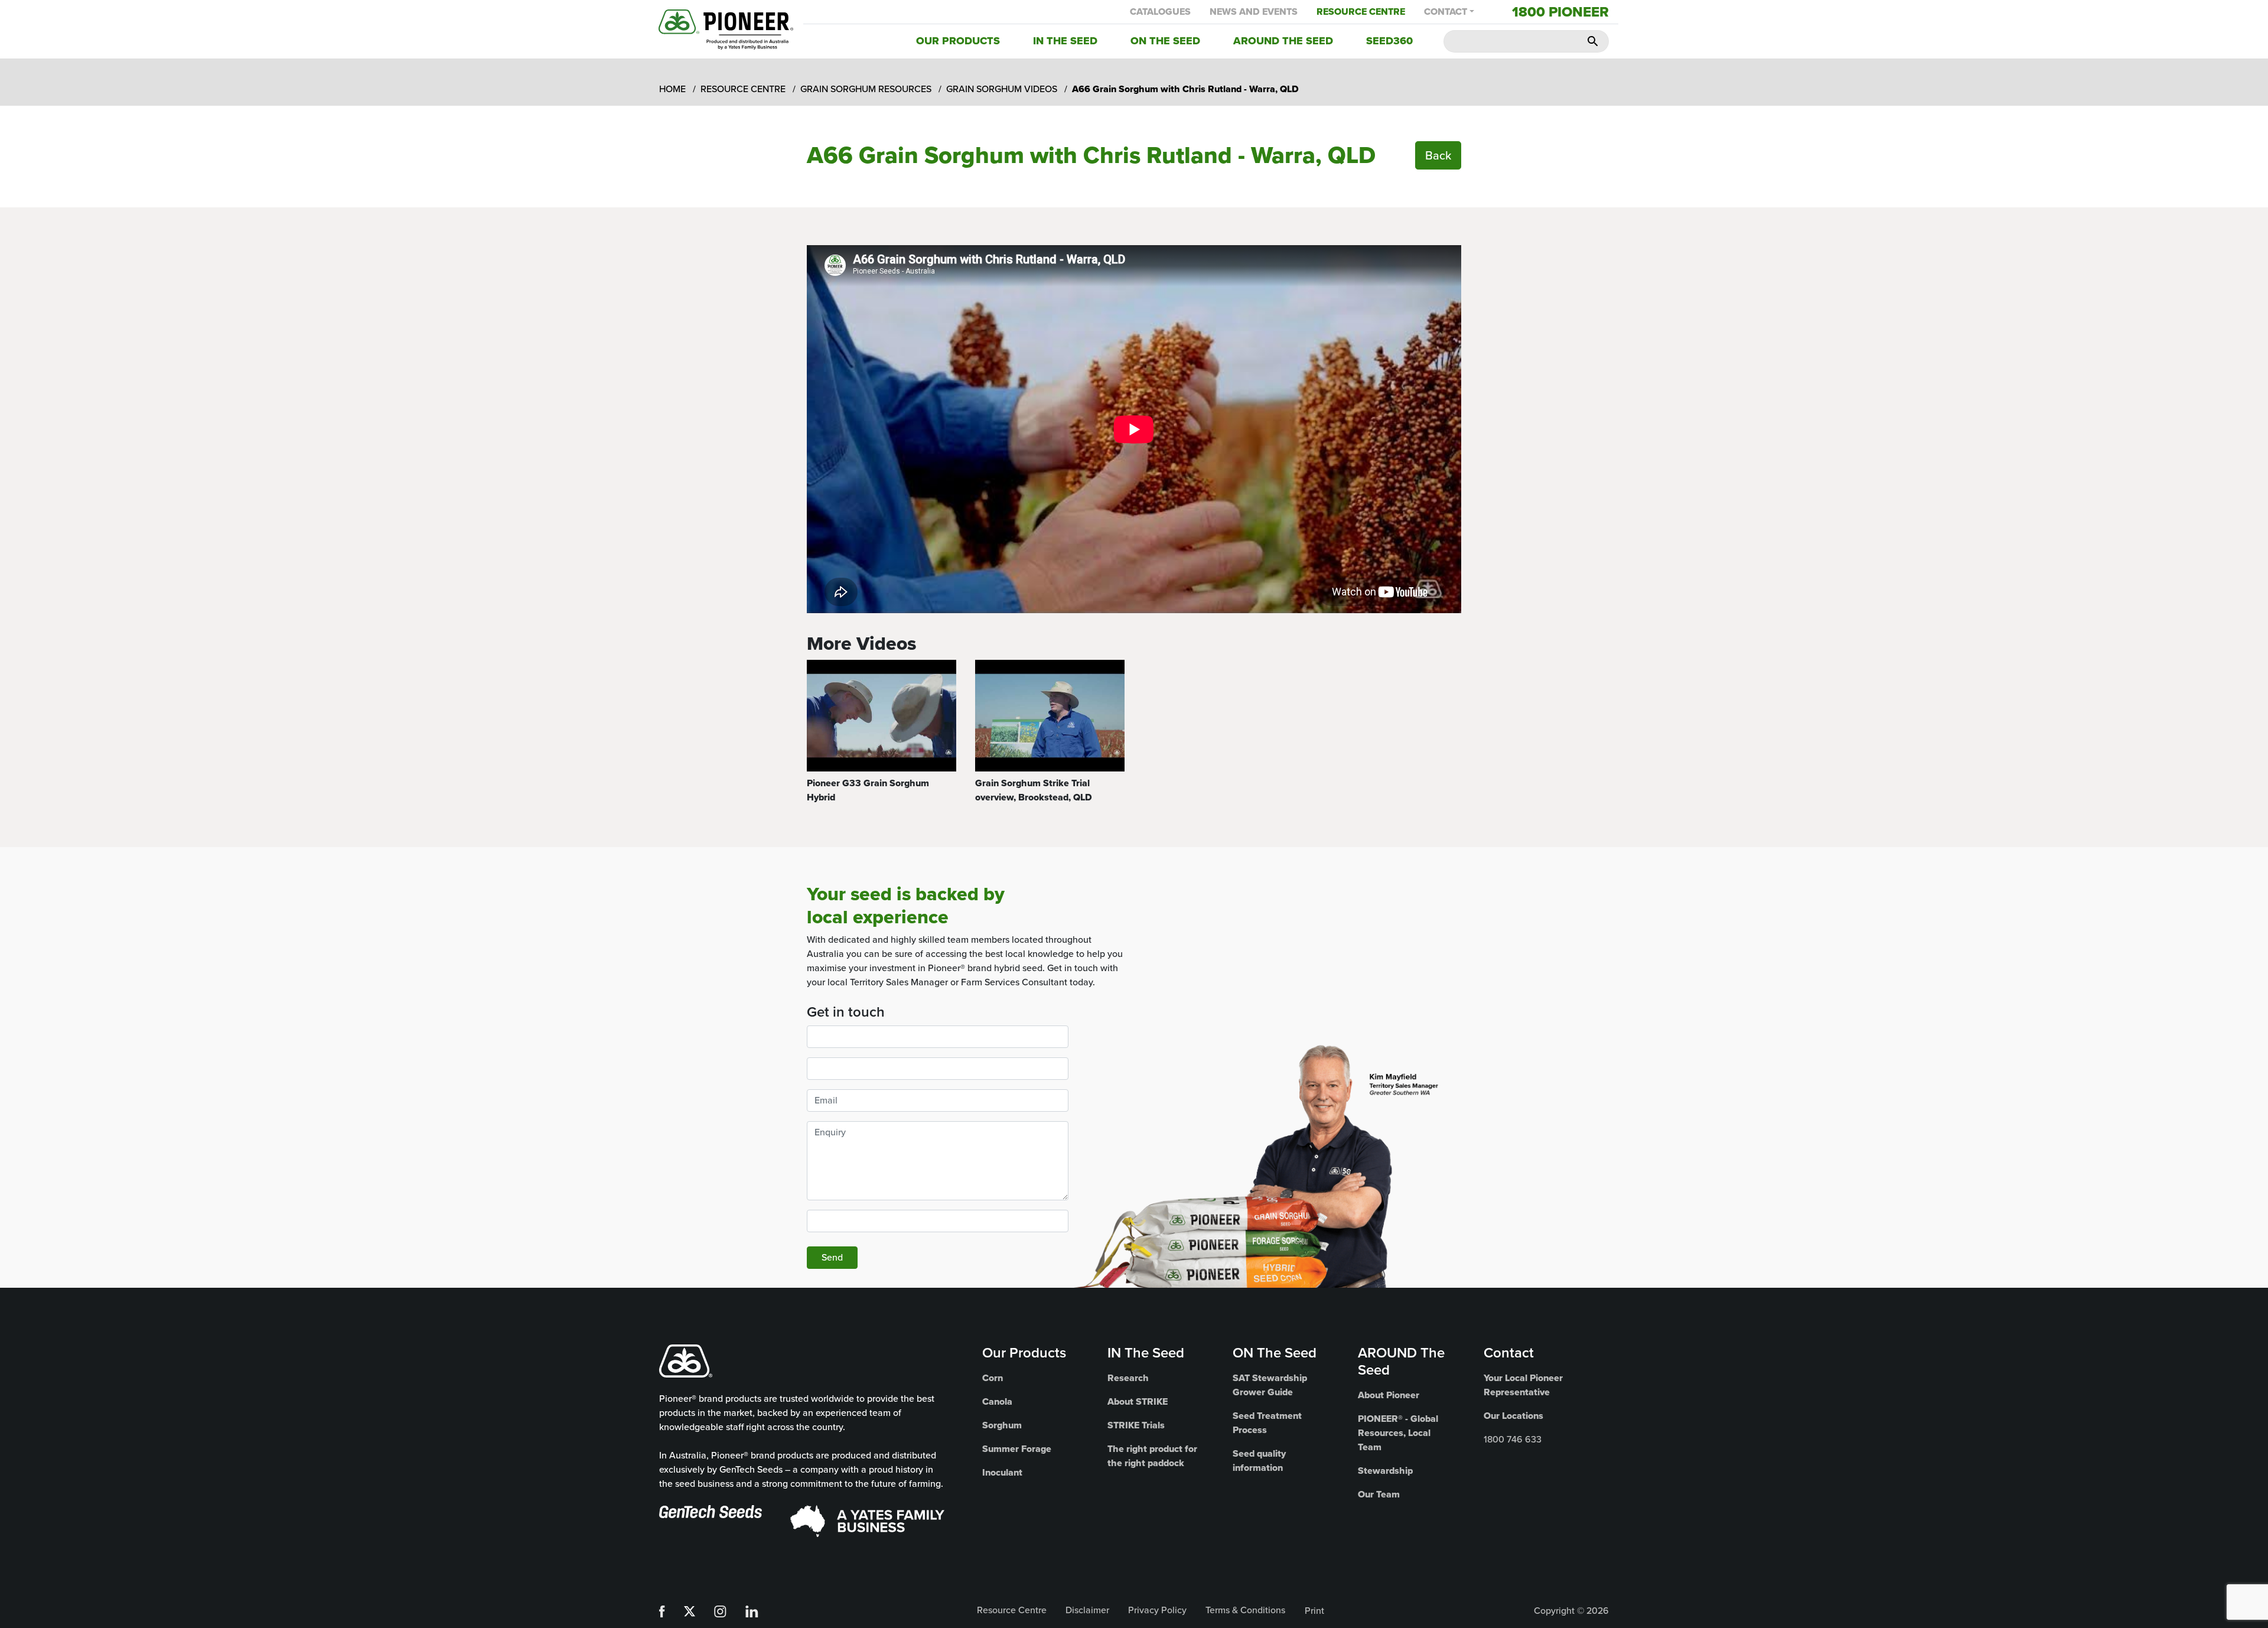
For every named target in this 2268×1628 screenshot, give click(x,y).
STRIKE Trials (1136, 1425)
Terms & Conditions (1245, 1610)
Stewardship (1385, 1471)
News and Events (1254, 12)
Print (1314, 1611)
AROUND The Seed (1401, 1361)
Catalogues (1160, 12)
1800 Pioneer (1560, 12)
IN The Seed (1146, 1353)
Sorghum (1002, 1425)
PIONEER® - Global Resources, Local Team (1398, 1433)
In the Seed (1065, 41)
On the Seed (1165, 41)
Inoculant (1002, 1472)
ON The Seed (1275, 1353)
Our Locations (1513, 1416)
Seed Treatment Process (1267, 1423)
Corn (993, 1378)
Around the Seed (1283, 41)
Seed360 (1389, 41)
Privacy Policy (1157, 1610)
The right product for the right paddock (1152, 1456)
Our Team (1379, 1494)
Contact (1446, 12)
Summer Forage (1017, 1449)
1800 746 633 (1513, 1439)
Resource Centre (1361, 12)
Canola (997, 1401)
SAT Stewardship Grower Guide (1270, 1385)
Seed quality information (1259, 1461)
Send (832, 1257)
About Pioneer (1389, 1395)
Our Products (958, 41)
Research (1128, 1378)
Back (1438, 155)
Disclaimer (1087, 1610)
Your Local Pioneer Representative (1523, 1385)
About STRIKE (1138, 1401)
